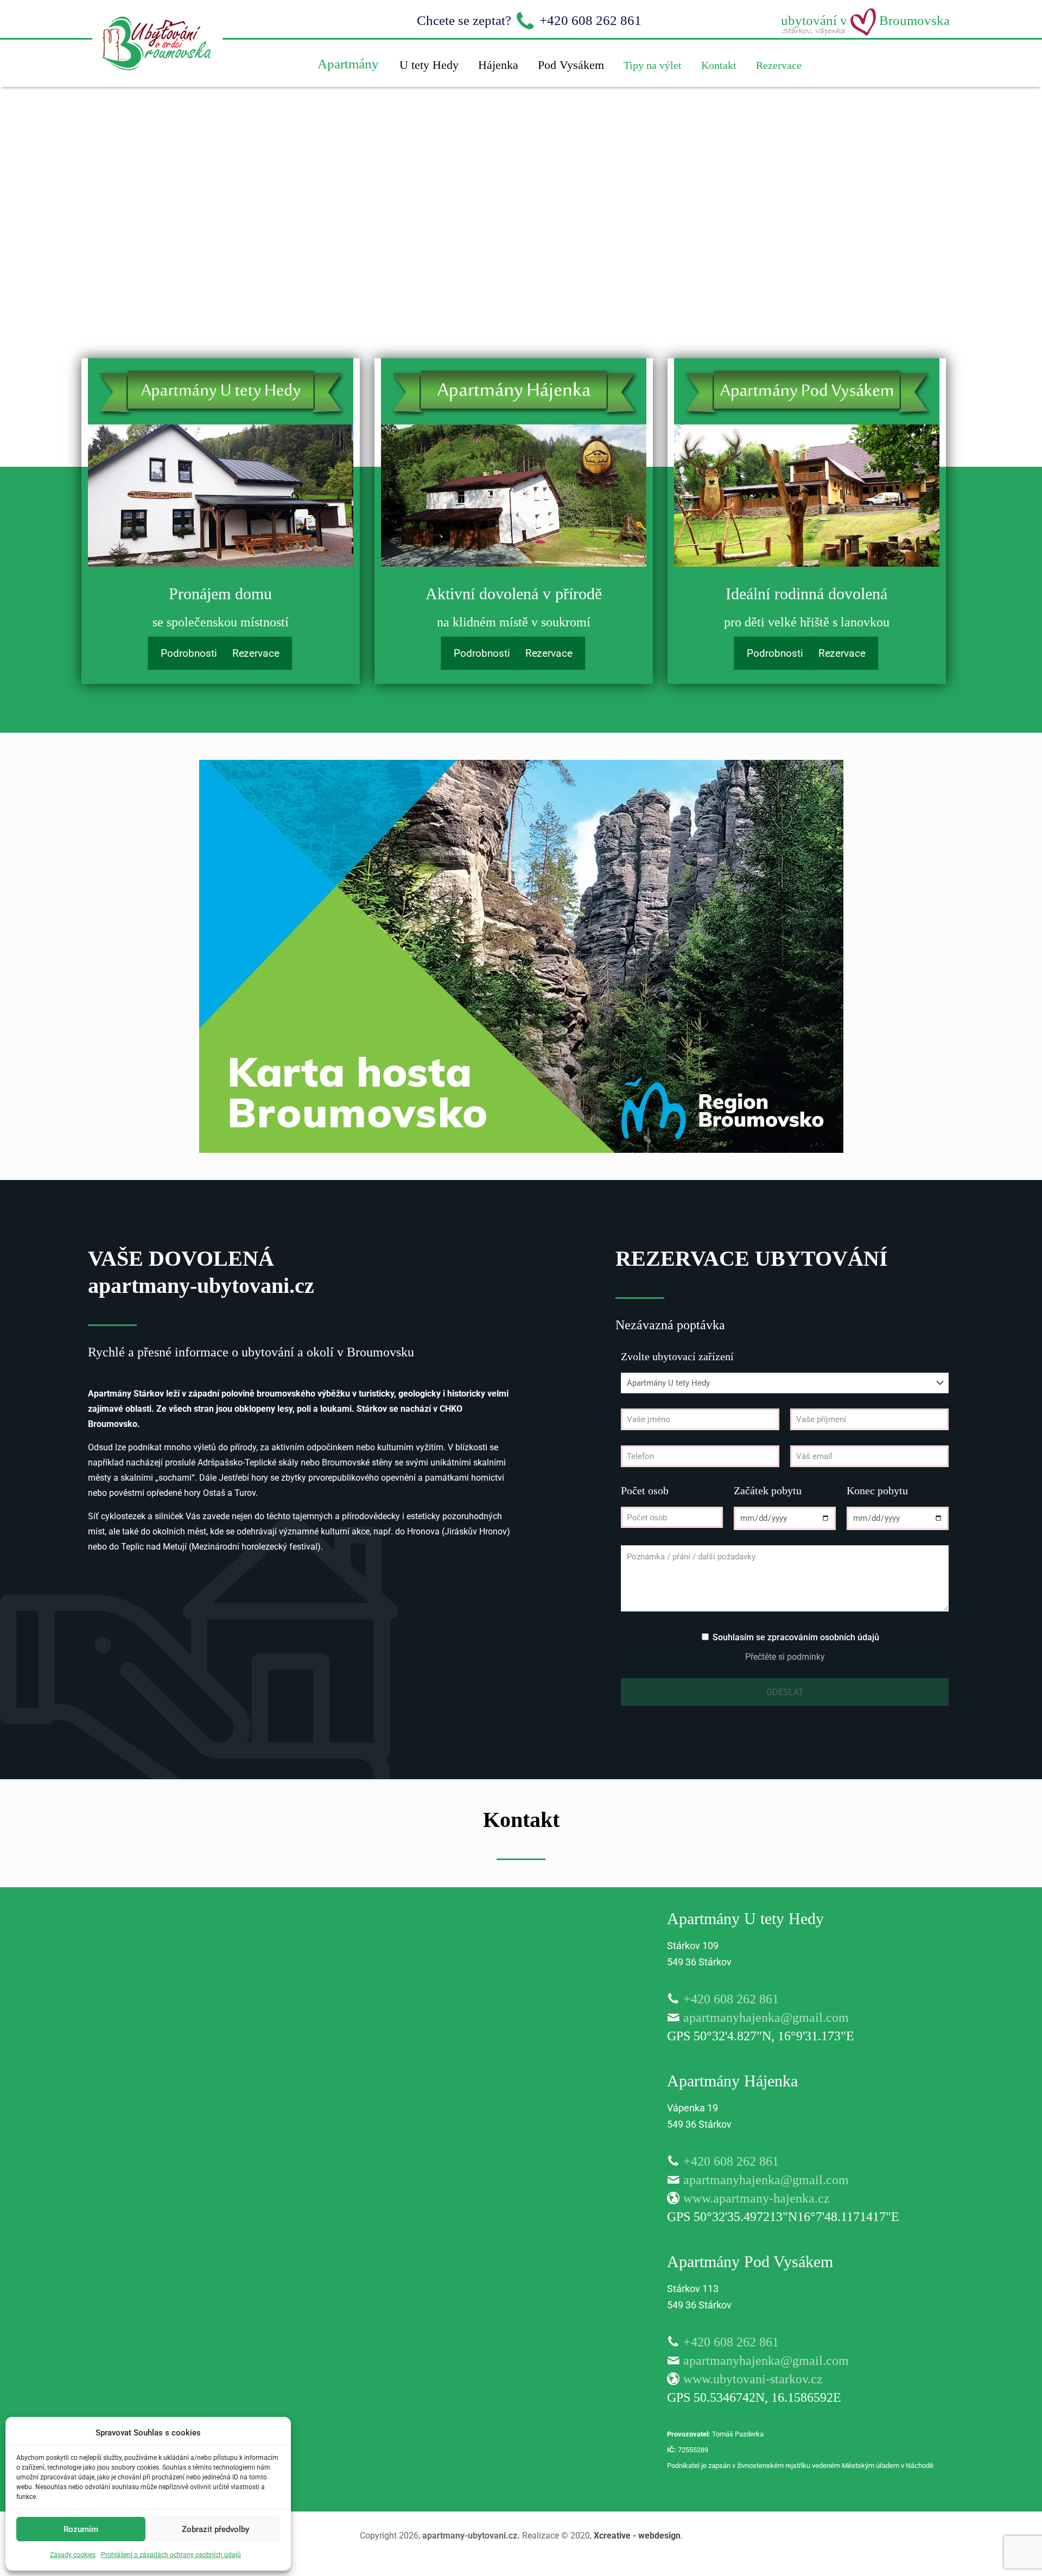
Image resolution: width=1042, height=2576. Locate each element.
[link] (221, 496)
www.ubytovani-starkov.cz (753, 2379)
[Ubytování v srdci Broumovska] (157, 84)
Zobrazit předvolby (215, 2529)
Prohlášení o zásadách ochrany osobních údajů (171, 2555)
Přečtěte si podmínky (785, 1657)
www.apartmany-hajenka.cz (757, 2198)
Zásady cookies (73, 2555)
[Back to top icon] (990, 2554)
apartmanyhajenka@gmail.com (766, 2017)
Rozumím (81, 2529)
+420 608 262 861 (731, 1999)
